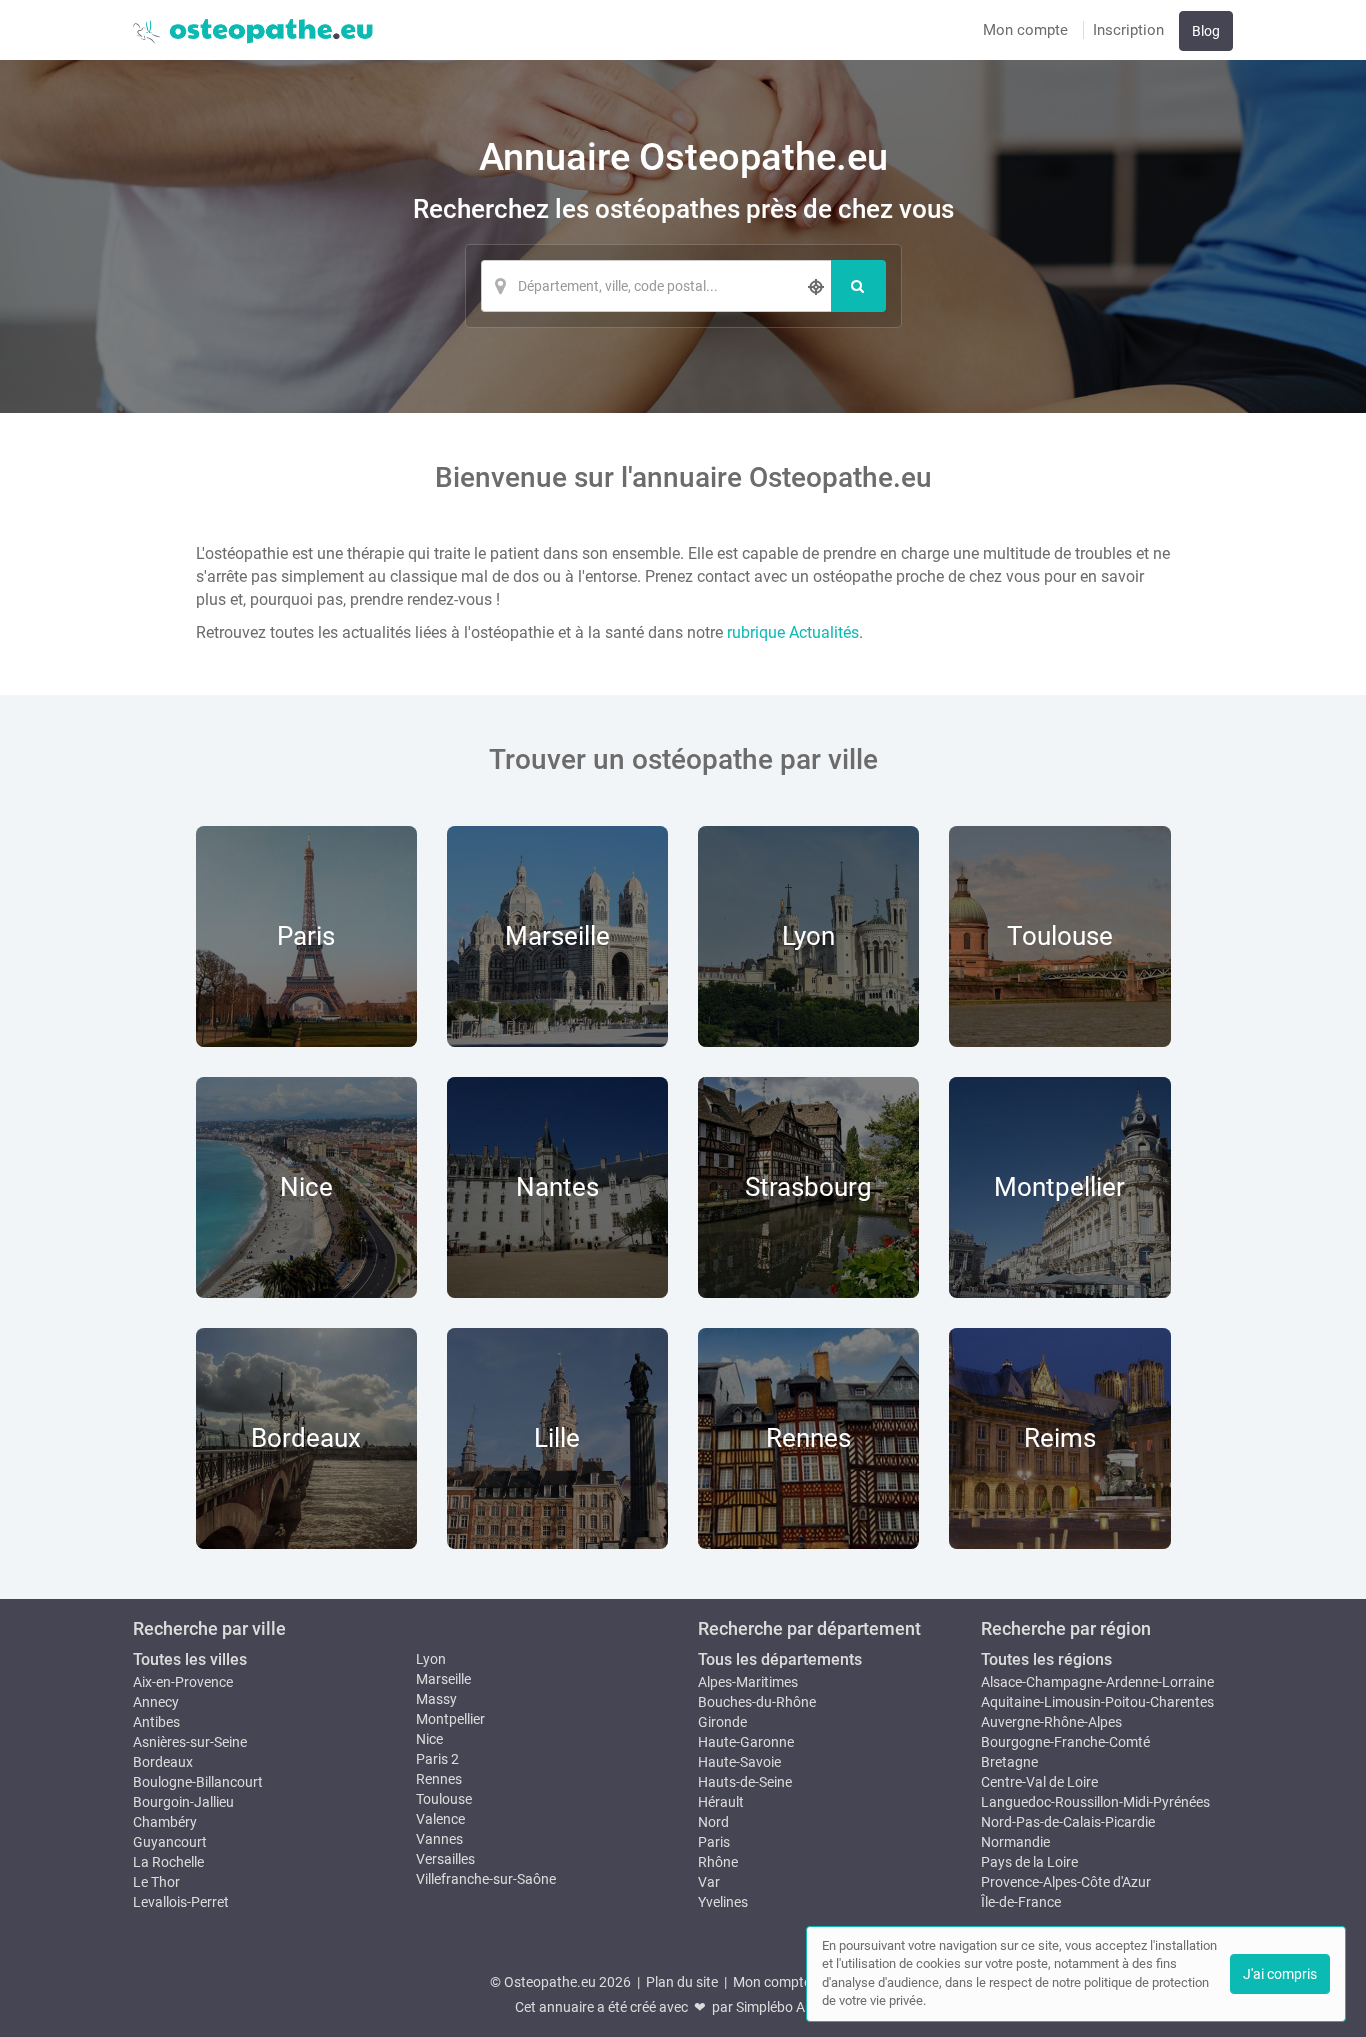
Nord (713, 1822)
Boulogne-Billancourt (198, 1782)
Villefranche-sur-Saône (486, 1879)
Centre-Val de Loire (1039, 1782)
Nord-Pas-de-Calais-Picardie (1068, 1822)
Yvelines (723, 1902)
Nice (429, 1739)
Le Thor (156, 1882)
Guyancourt (170, 1842)
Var (709, 1882)
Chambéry (165, 1822)
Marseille (443, 1679)
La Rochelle (168, 1862)
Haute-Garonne (746, 1742)
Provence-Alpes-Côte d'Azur (1066, 1882)
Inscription (1128, 30)
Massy (436, 1699)
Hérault (721, 1802)
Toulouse (444, 1799)
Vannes (439, 1839)
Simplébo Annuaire (794, 2007)
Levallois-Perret (181, 1902)
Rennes (439, 1779)
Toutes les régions (1046, 1659)
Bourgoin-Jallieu (183, 1802)
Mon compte (1025, 30)
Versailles (445, 1859)
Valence (440, 1819)
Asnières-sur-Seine (190, 1742)
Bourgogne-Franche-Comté (1065, 1742)
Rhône (718, 1862)
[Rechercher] (858, 286)
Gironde (722, 1722)
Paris (714, 1842)
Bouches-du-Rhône (757, 1702)
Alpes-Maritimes (748, 1682)
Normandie (1015, 1842)
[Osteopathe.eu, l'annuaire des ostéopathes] (253, 30)
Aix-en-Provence (183, 1682)
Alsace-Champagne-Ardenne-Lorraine (1097, 1682)
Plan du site (682, 1982)
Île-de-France (1021, 1902)
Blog (1206, 31)
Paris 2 (437, 1759)
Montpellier (450, 1719)
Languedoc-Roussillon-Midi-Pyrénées (1095, 1802)
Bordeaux (163, 1762)
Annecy (156, 1702)
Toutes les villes (190, 1659)
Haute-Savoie (739, 1762)
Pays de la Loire (1029, 1862)
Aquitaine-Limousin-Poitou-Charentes (1097, 1702)
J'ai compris (1280, 1974)
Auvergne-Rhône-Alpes (1051, 1722)
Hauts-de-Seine (745, 1782)
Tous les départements (780, 1659)
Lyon (431, 1659)
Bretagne (1009, 1762)
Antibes (156, 1722)
